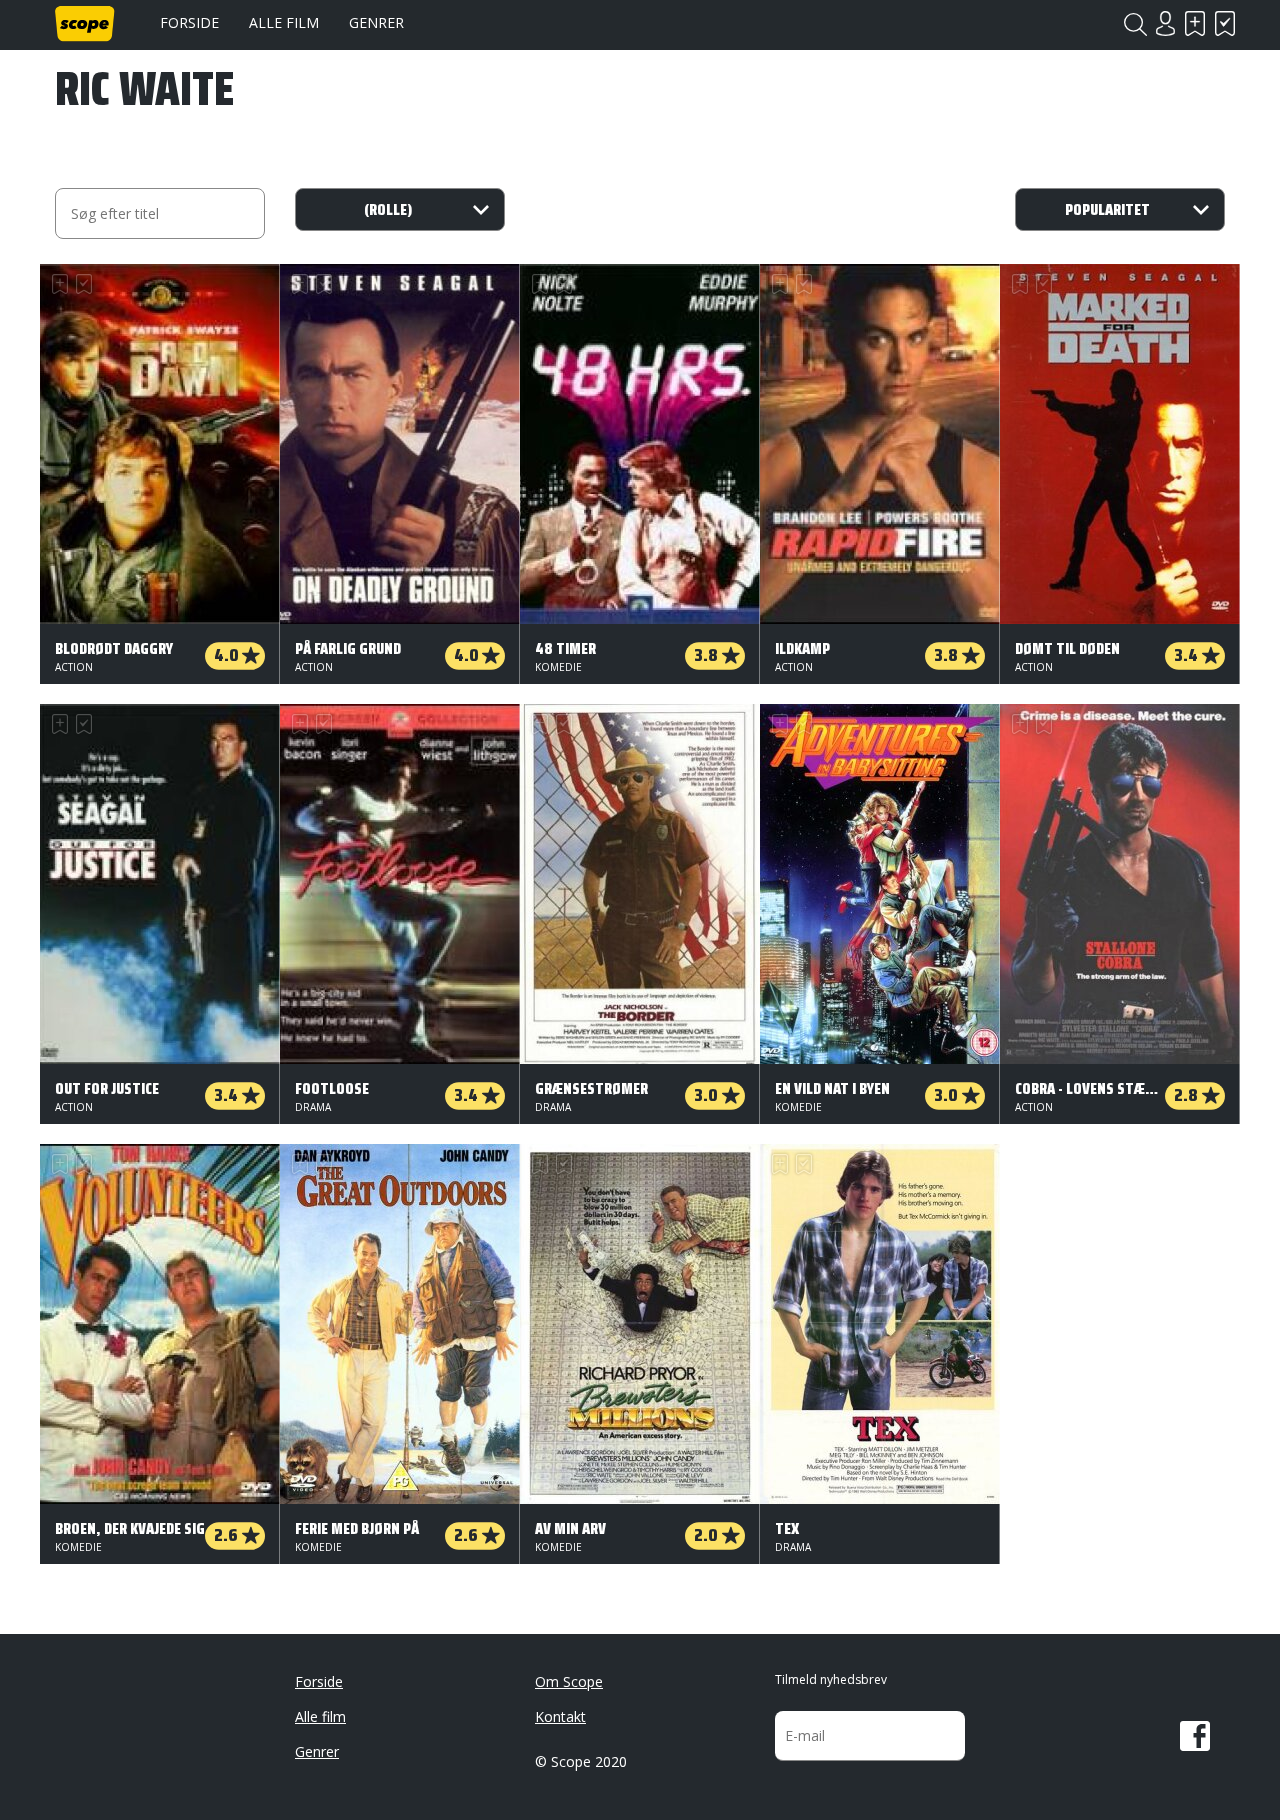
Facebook (1195, 1736)
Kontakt (560, 1716)
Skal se (1195, 23)
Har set (1225, 23)
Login (1165, 23)
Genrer (376, 22)
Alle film (284, 22)
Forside (189, 22)
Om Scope (569, 1681)
